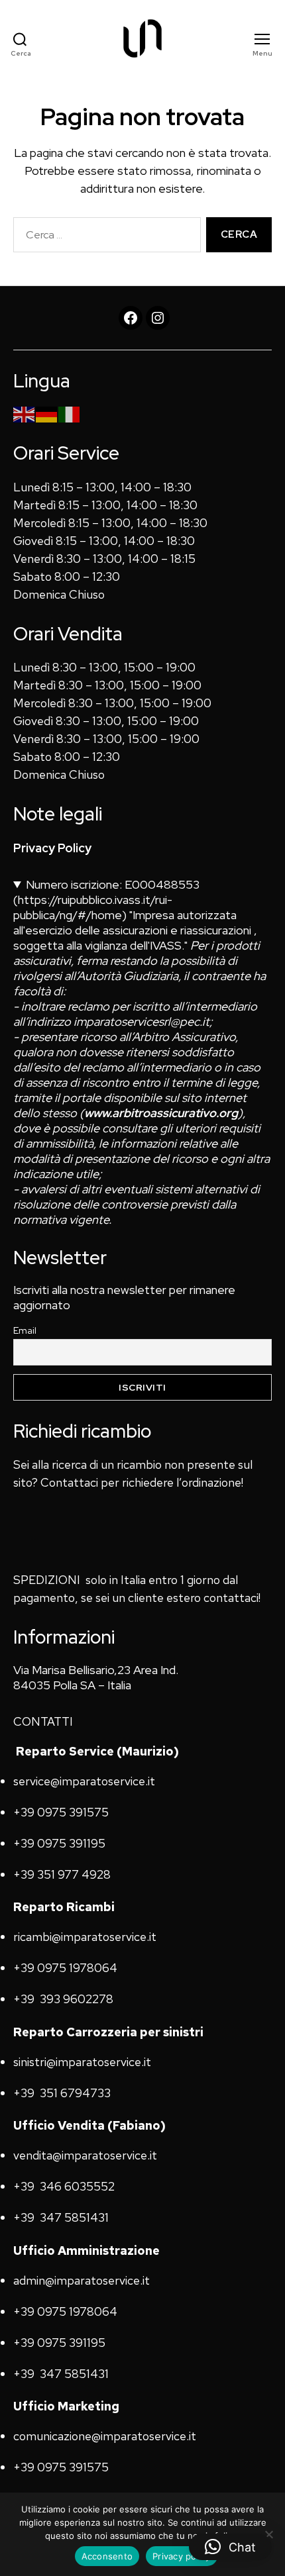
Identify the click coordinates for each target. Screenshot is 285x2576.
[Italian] (70, 414)
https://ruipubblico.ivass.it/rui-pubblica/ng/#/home (93, 907)
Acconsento (107, 2556)
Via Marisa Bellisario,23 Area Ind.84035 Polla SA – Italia (96, 1677)
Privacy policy (182, 2556)
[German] (47, 414)
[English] (25, 414)
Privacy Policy (52, 848)
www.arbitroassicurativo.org (161, 1113)
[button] (230, 2547)
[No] (268, 2534)
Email (25, 1330)
